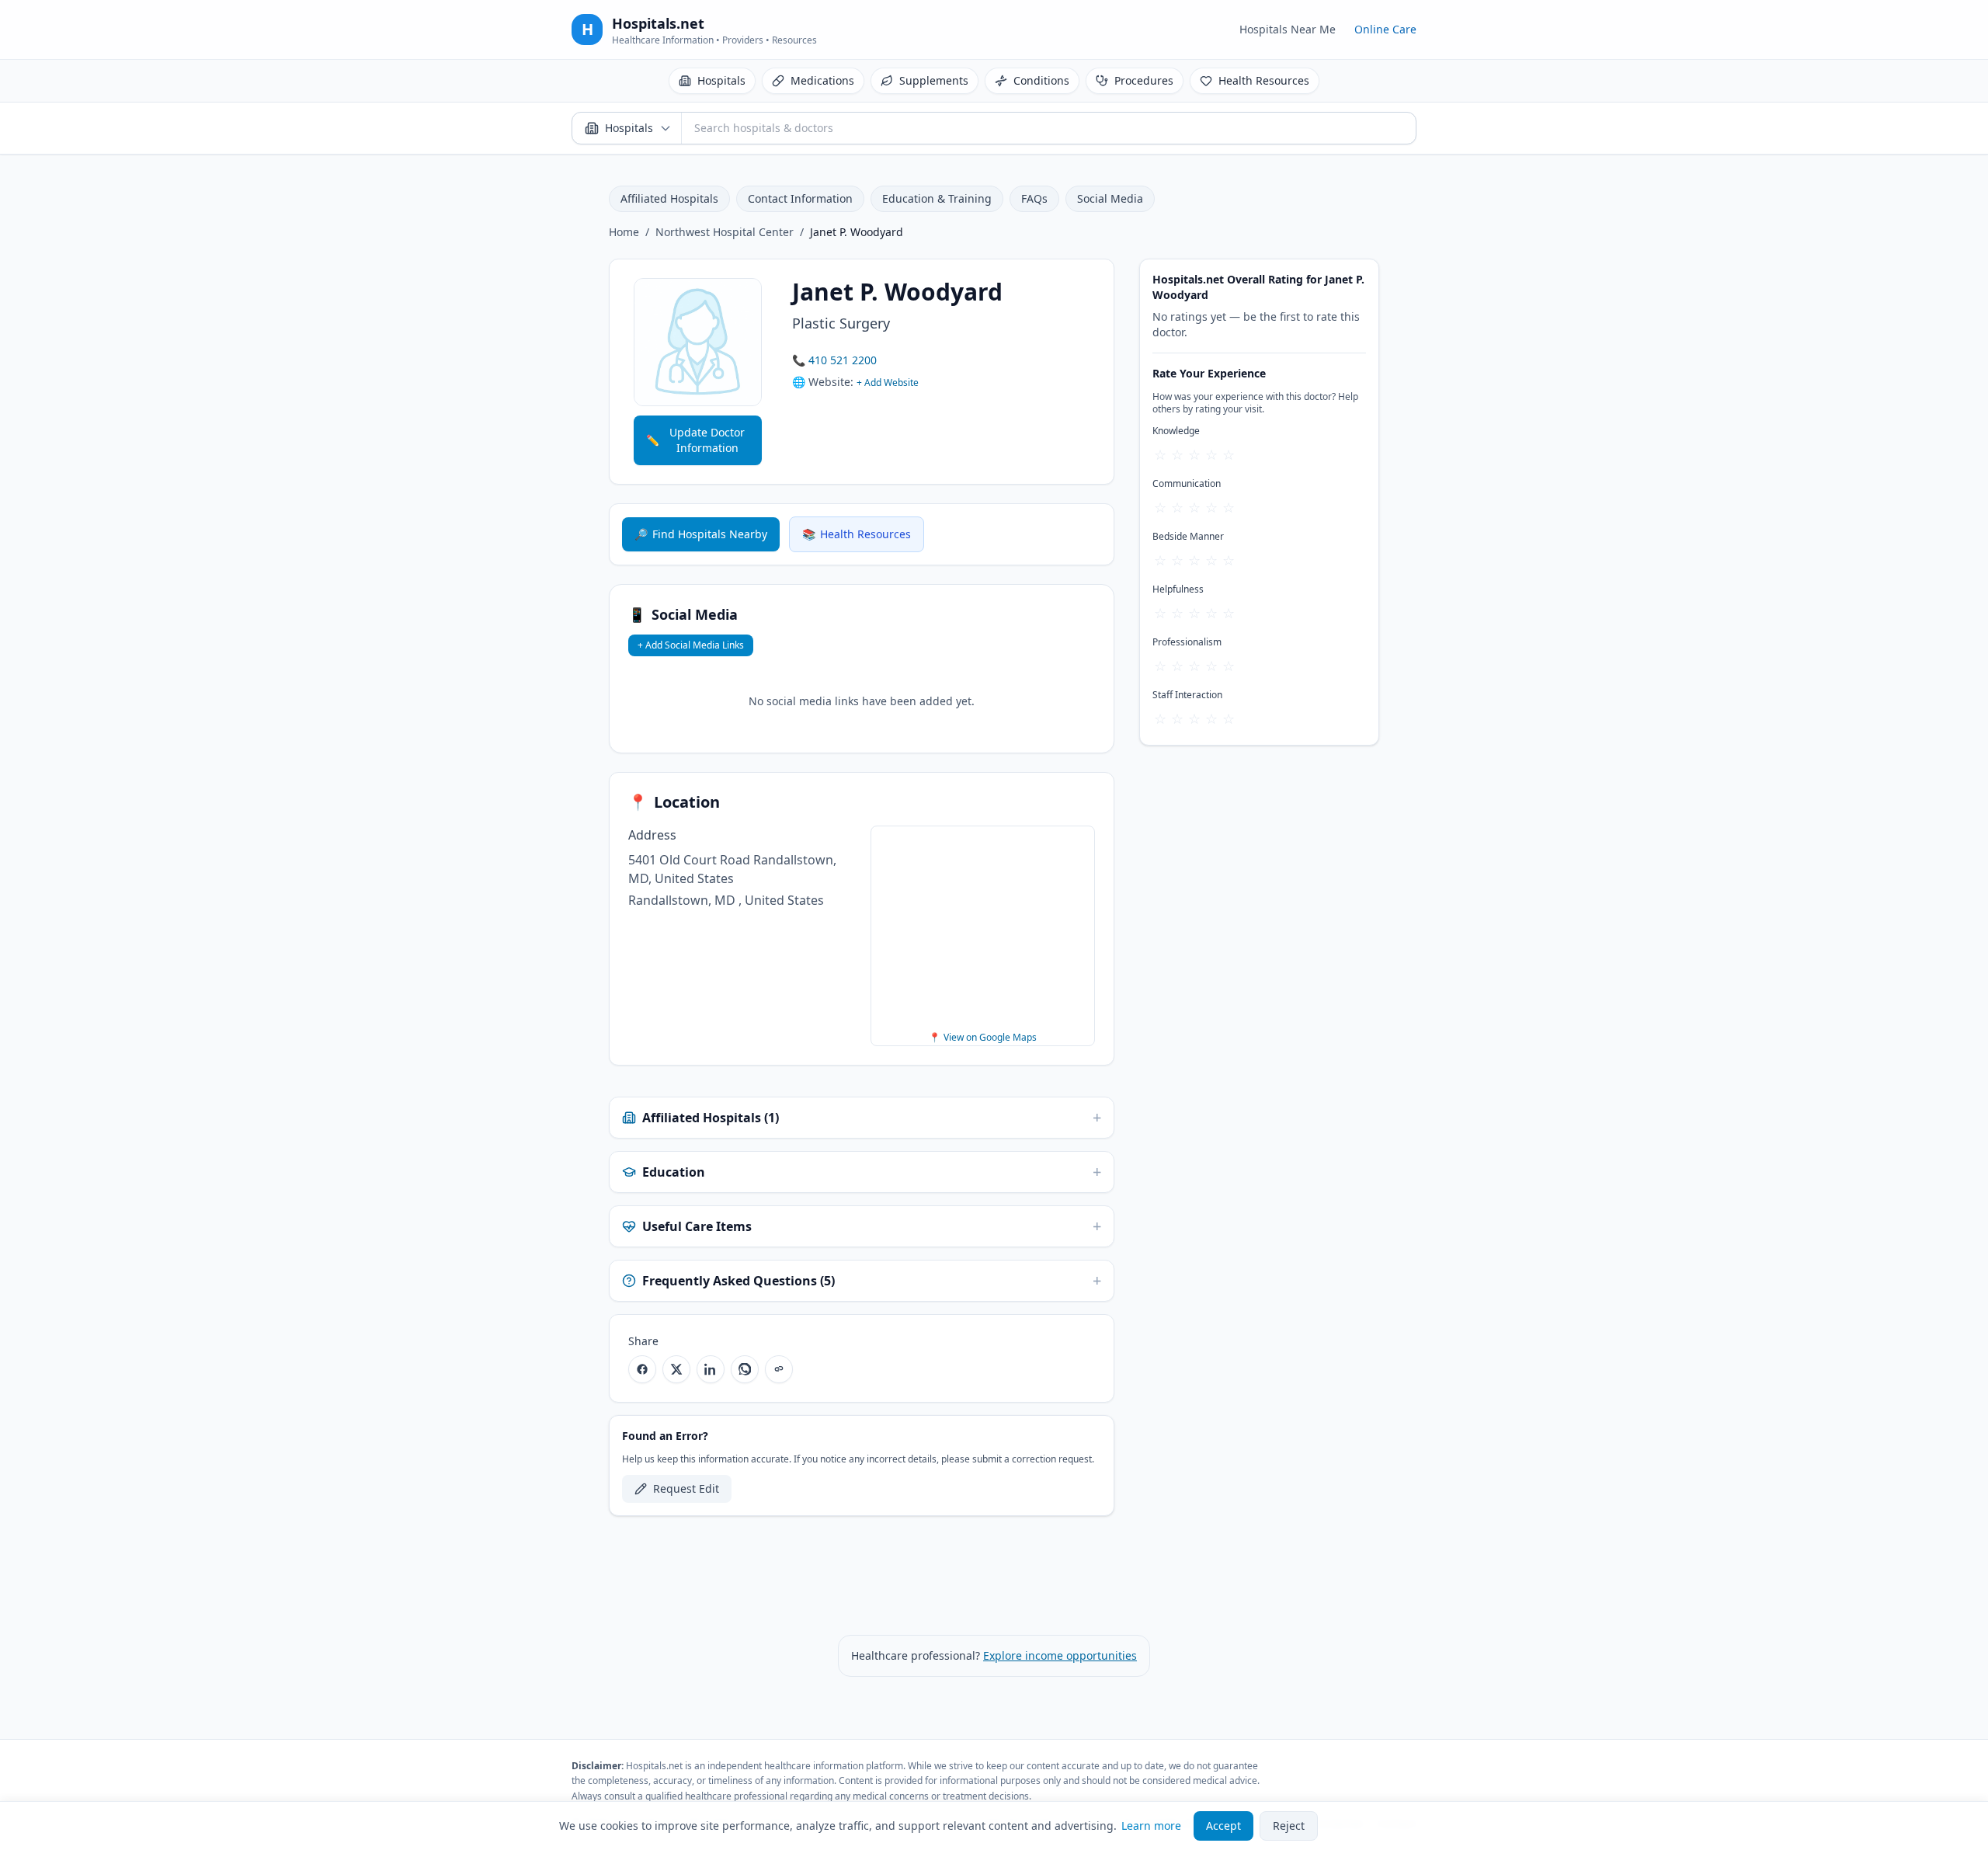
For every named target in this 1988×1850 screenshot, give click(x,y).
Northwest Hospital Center (725, 232)
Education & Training (937, 198)
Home (624, 232)
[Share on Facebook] (642, 1369)
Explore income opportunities (1060, 1655)
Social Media (1110, 198)
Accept (1223, 1826)
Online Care (1385, 29)
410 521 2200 (843, 360)
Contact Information (800, 198)
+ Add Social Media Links (691, 645)
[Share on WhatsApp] (745, 1369)
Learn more (1151, 1826)
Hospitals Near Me (1288, 29)
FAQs (1034, 198)
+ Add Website (888, 383)
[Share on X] (676, 1369)
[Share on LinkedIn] (711, 1369)
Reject (1289, 1826)
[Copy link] (779, 1369)
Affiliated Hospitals (669, 198)
